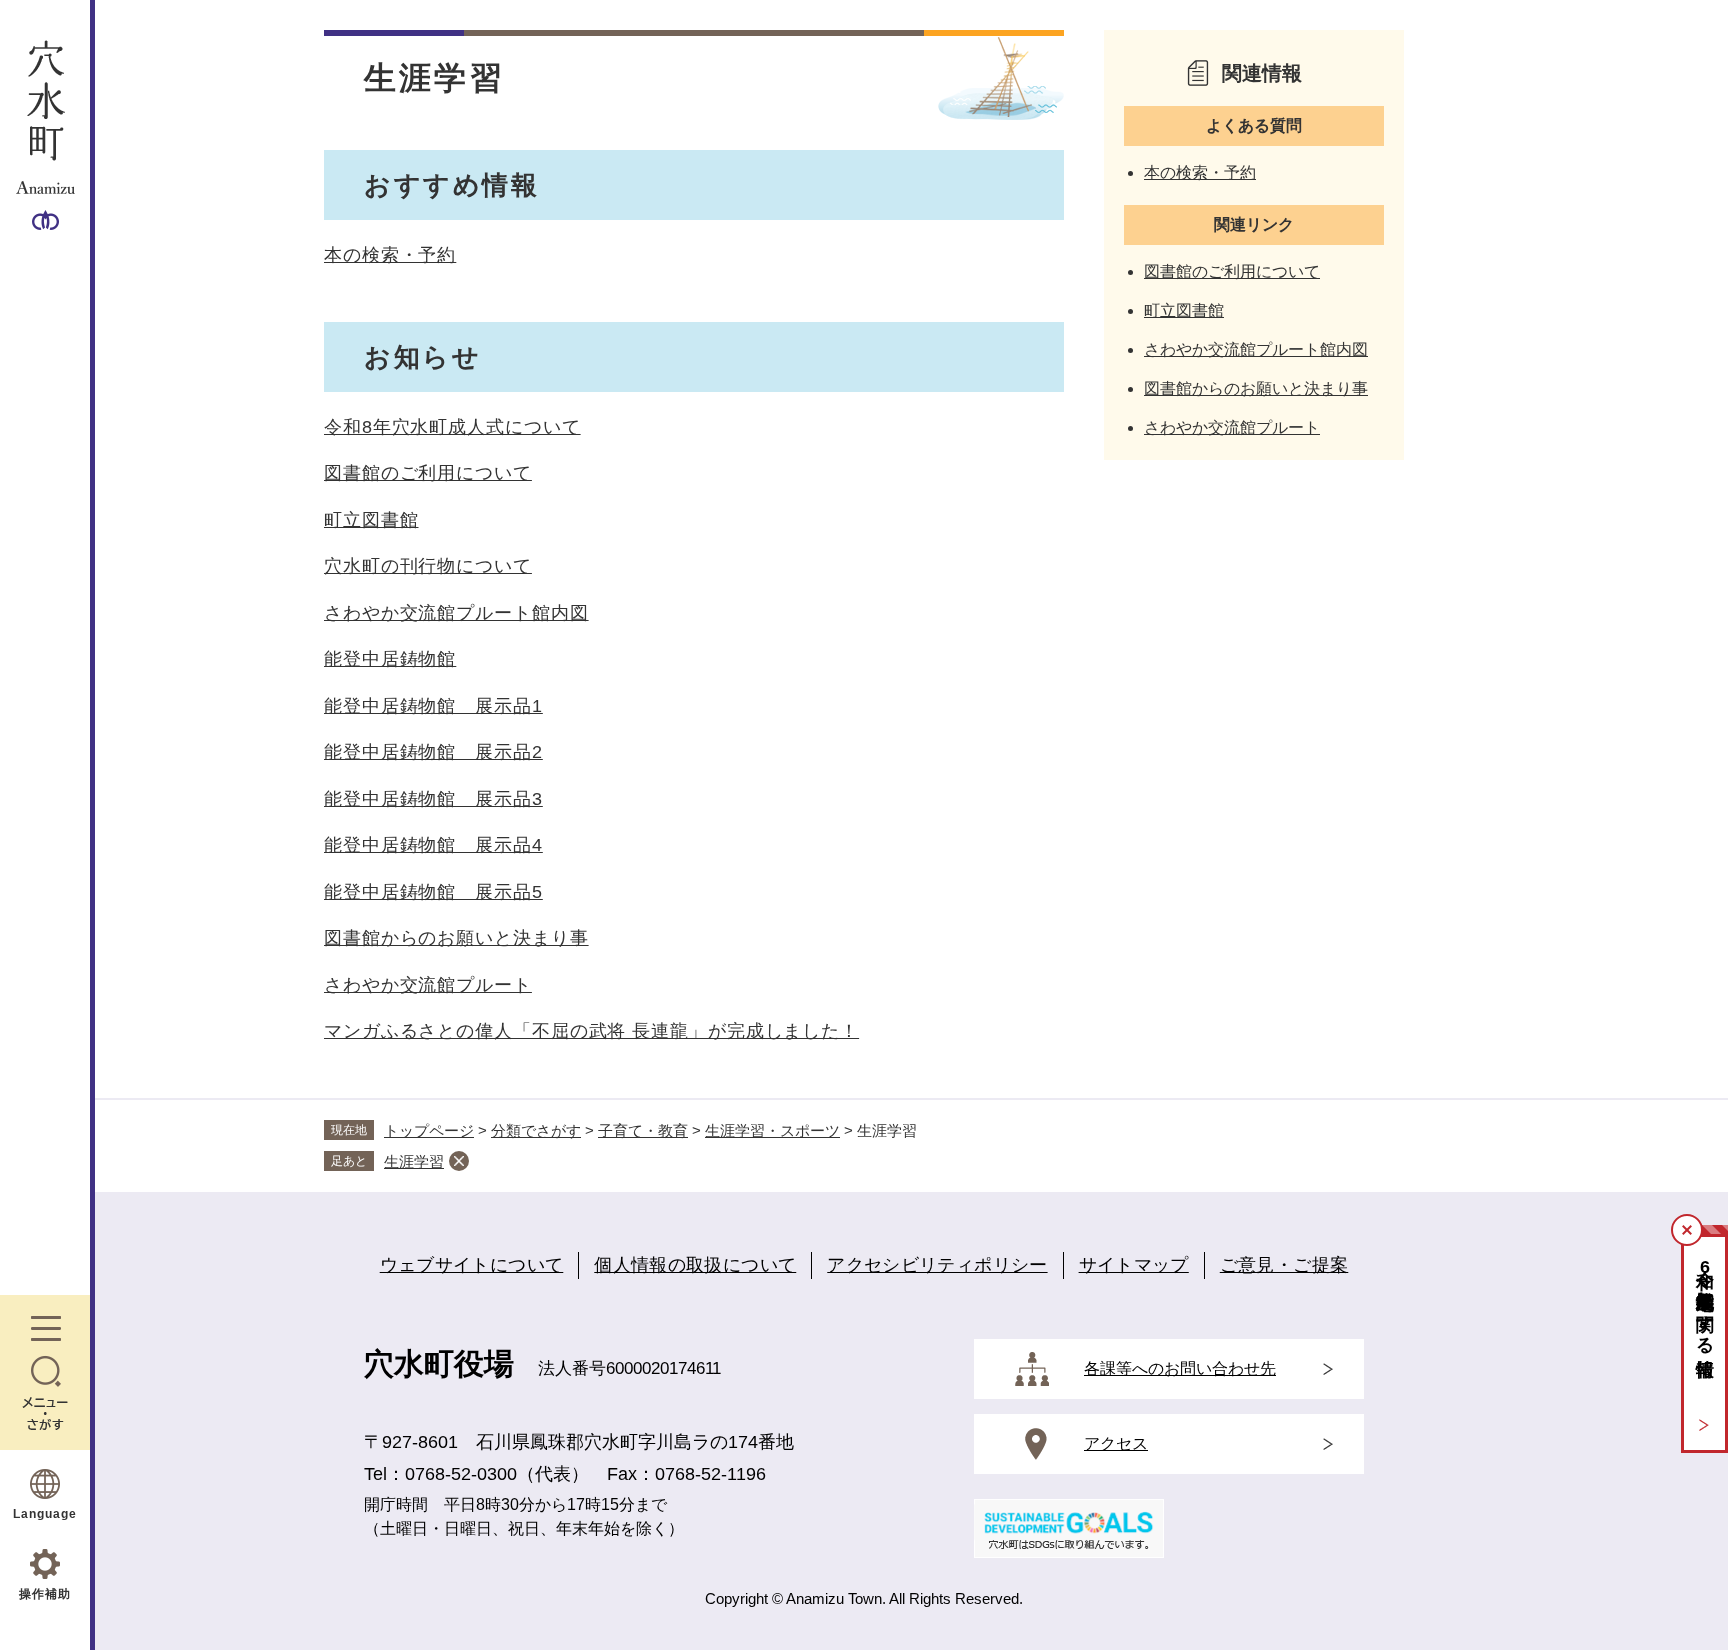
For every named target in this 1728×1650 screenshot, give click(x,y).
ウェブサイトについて (472, 1265)
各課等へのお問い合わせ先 (1180, 1368)
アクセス (1116, 1443)
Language (45, 1514)
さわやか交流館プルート (428, 985)
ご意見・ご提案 (1284, 1265)
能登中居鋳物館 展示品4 (433, 845)
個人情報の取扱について (695, 1265)
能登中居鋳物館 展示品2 (433, 752)
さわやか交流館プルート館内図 (456, 613)
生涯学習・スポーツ (772, 1130)
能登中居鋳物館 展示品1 (433, 706)
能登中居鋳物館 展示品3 (433, 799)
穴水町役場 (439, 1363)
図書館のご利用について (428, 473)
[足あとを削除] (459, 1161)
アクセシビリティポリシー (937, 1265)
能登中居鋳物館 (390, 659)
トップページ (429, 1130)
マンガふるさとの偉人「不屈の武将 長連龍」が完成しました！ (591, 1031)
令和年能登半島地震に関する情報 (1705, 1301)
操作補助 (45, 1594)
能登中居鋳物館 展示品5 (433, 892)
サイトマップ (1134, 1265)
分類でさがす (536, 1130)
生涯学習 (414, 1161)
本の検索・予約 (390, 255)
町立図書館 (371, 520)
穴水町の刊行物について (428, 566)
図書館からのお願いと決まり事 (456, 938)
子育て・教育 (643, 1130)
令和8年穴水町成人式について (452, 427)
